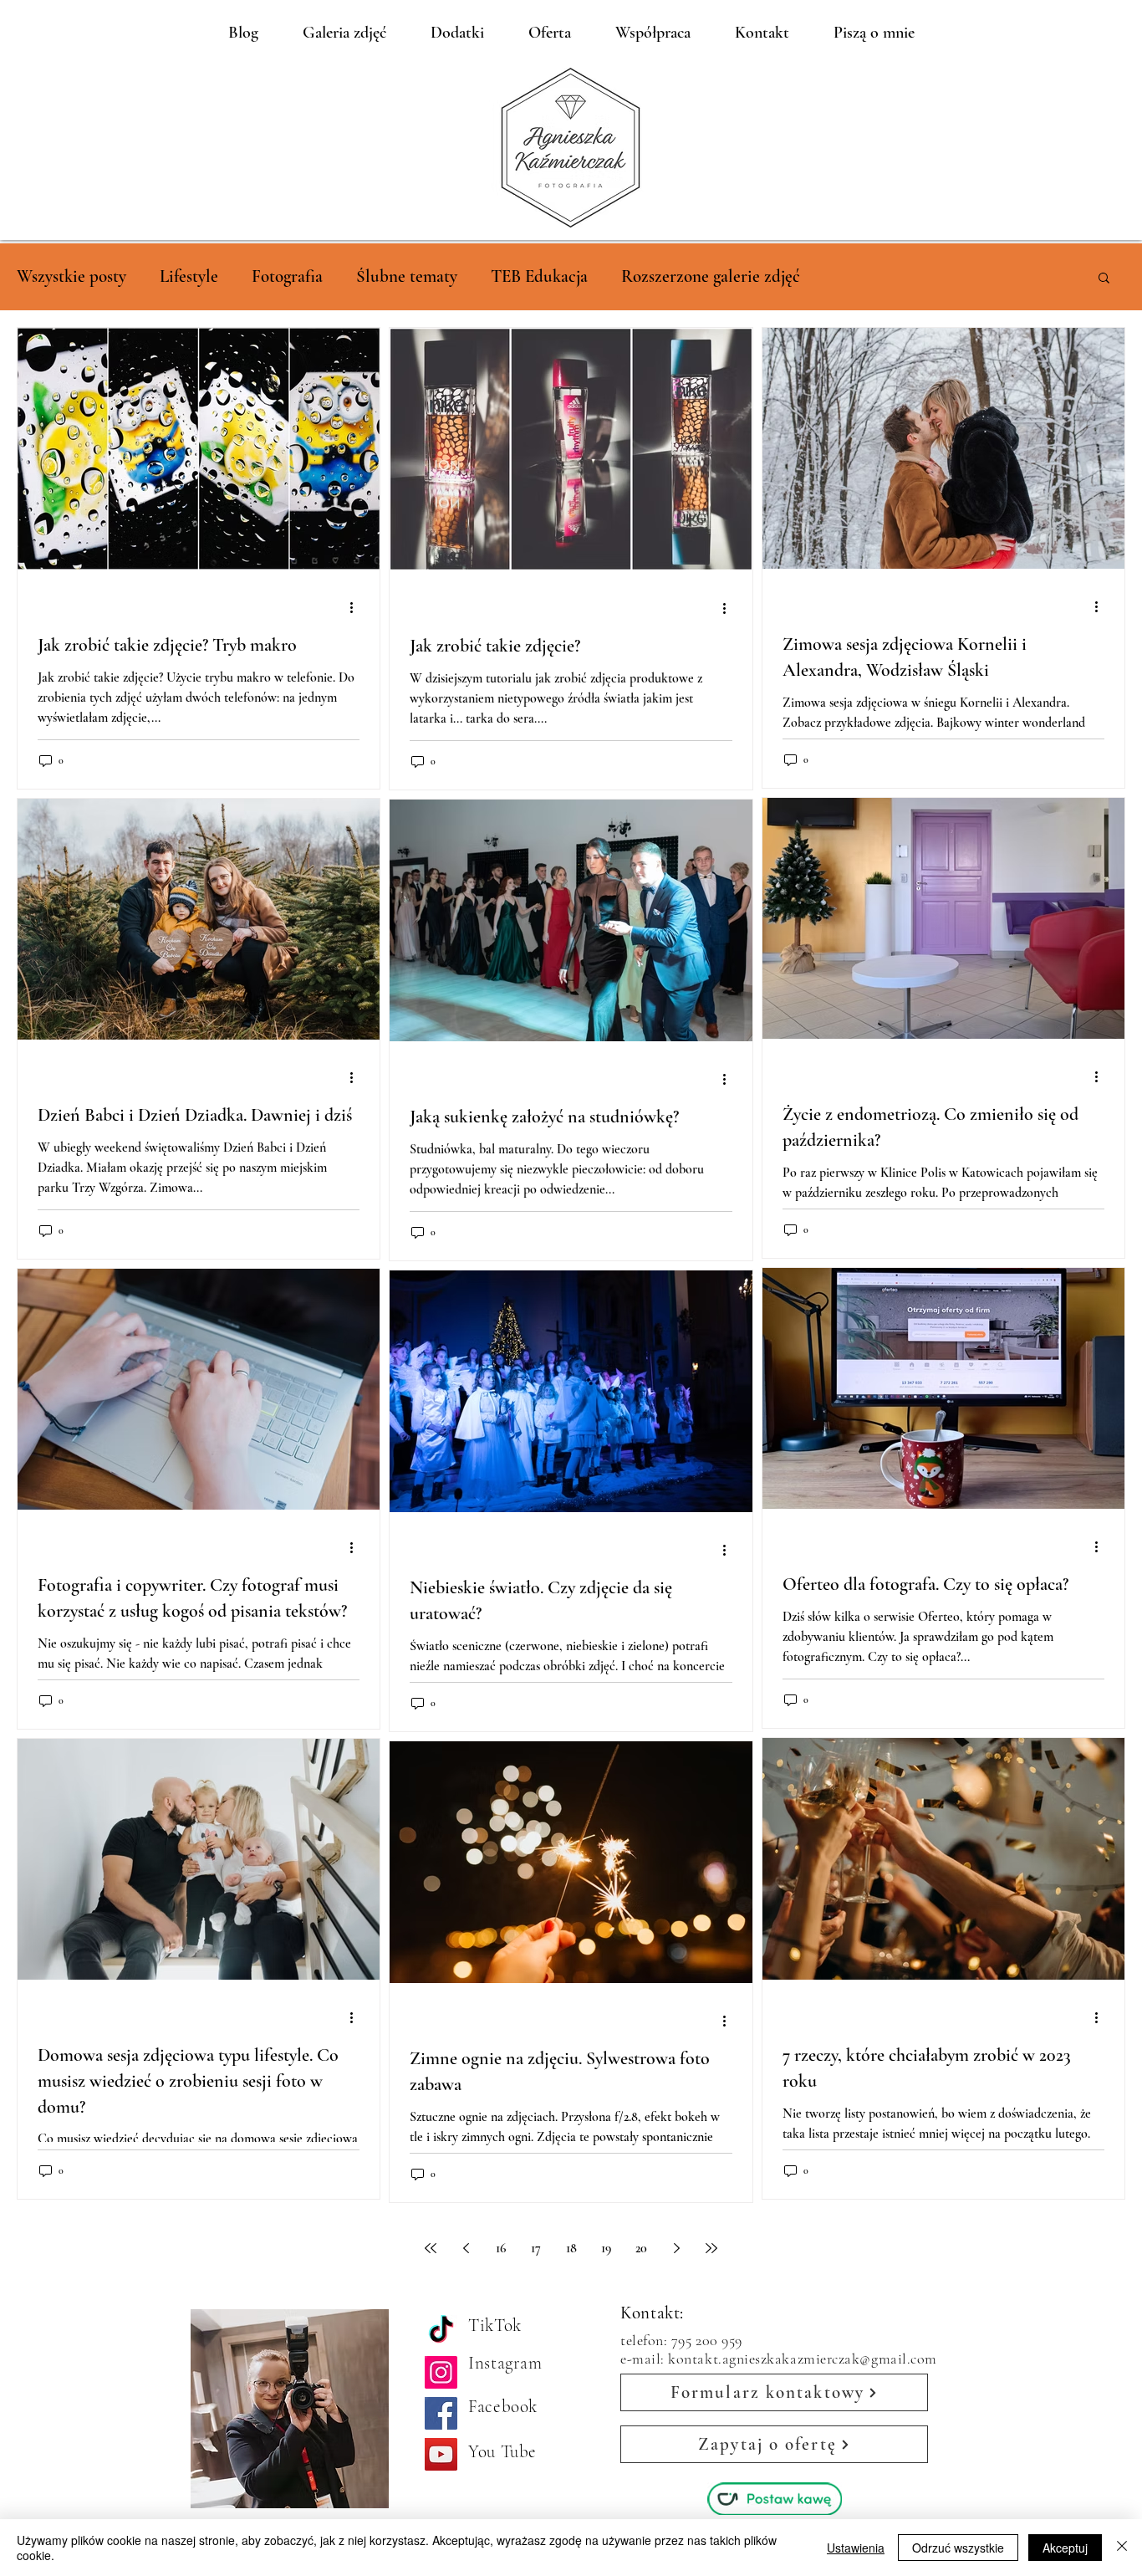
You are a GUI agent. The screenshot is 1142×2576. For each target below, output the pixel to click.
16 (501, 2248)
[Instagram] (441, 2372)
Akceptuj (1065, 2548)
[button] (1104, 279)
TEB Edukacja (539, 276)
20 (641, 2248)
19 (606, 2248)
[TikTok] (441, 2331)
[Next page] (676, 2248)
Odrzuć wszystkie (958, 2548)
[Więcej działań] (357, 607)
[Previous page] (466, 2248)
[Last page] (711, 2248)
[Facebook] (441, 2413)
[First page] (431, 2248)
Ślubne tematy (407, 276)
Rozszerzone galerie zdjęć (711, 276)
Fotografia (287, 276)
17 (536, 2248)
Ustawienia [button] (856, 2548)
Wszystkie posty (71, 276)
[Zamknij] (1122, 2548)
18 (571, 2248)
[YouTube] (441, 2454)
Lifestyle (189, 276)
